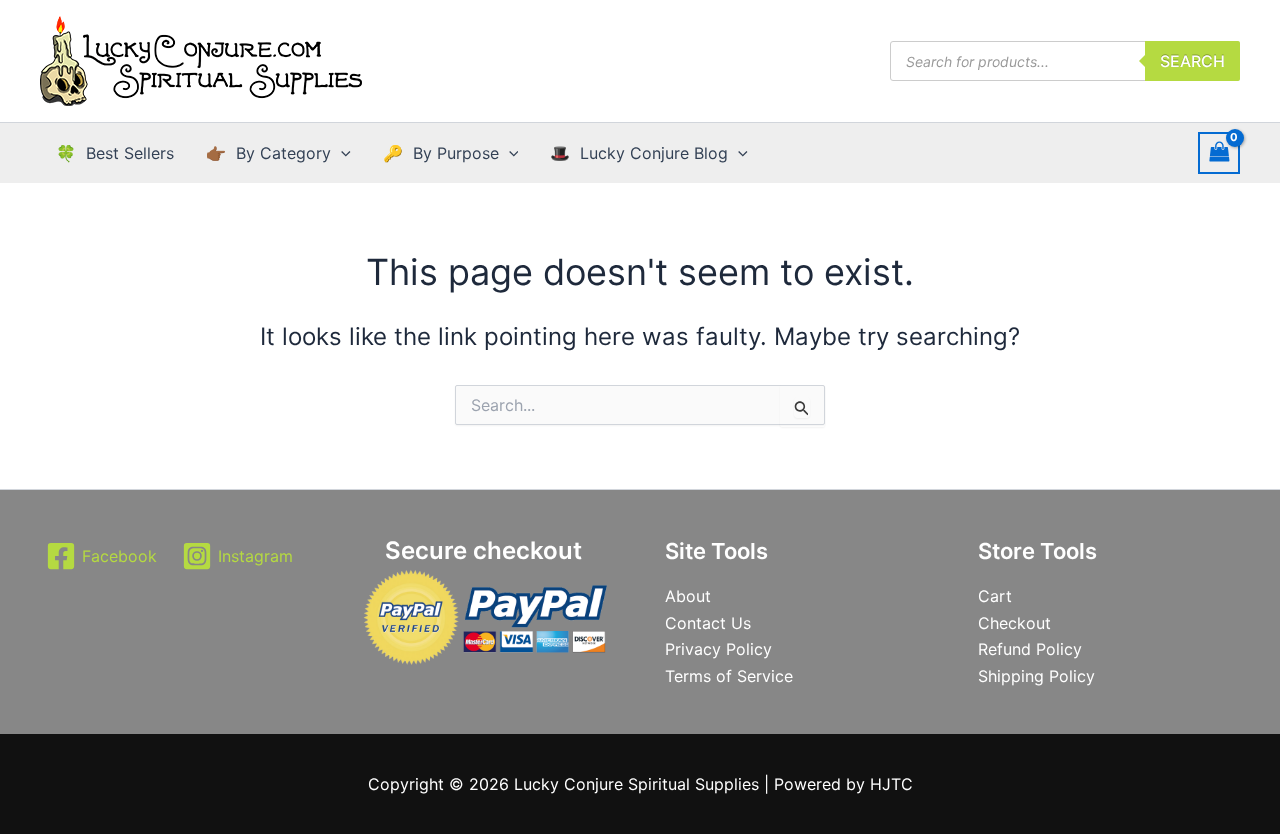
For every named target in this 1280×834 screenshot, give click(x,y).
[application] (341, 153)
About (688, 596)
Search (1192, 61)
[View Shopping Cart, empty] (1219, 152)
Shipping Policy (1036, 676)
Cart (995, 596)
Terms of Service (729, 676)
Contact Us (708, 623)
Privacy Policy (718, 649)
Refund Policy (1030, 649)
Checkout (1014, 623)
